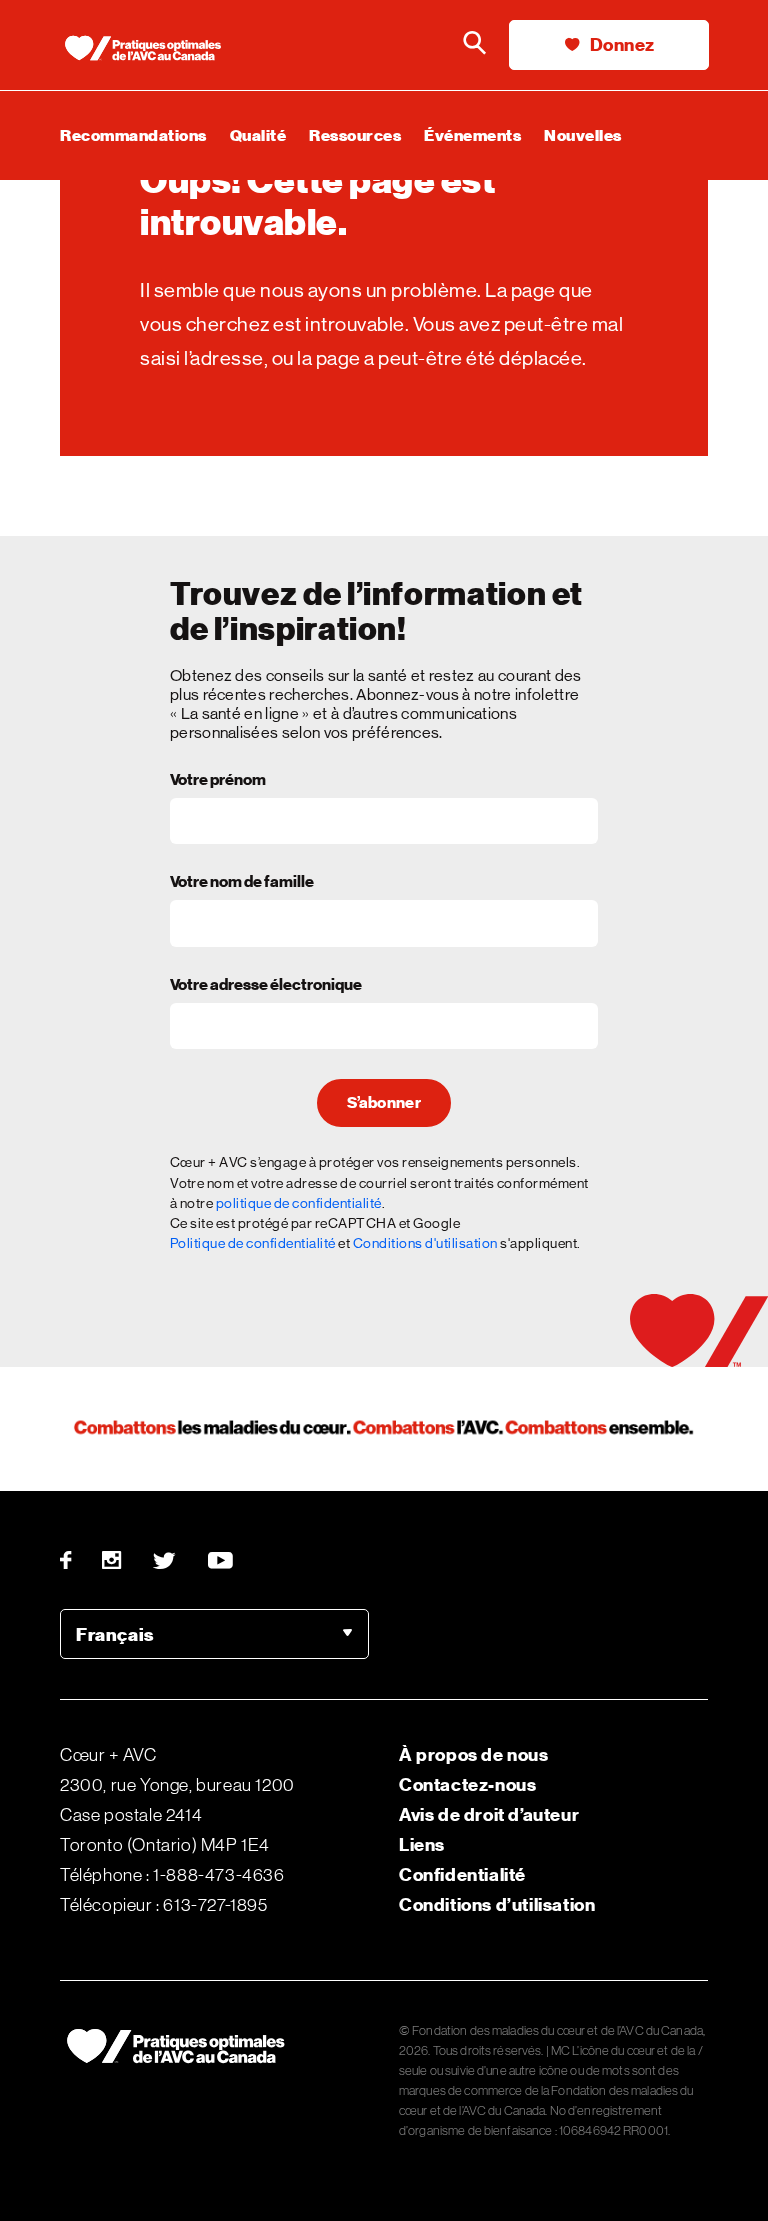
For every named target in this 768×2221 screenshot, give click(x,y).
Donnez (620, 44)
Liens (422, 1844)
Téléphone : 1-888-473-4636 (172, 1875)
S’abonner (384, 1103)
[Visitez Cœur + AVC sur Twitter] (165, 1560)
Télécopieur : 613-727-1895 (164, 1905)
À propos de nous (474, 1754)
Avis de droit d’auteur (489, 1814)
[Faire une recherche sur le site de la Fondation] (474, 45)
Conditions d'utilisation (425, 1243)
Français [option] (115, 1634)
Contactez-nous (467, 1784)
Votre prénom (218, 781)
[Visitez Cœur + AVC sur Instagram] (112, 1560)
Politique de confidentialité (253, 1243)
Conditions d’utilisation (497, 1904)
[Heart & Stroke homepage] (150, 50)
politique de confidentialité (299, 1203)
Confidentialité (462, 1874)
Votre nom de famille (242, 883)
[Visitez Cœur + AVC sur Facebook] (73, 1560)
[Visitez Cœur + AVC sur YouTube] (221, 1560)
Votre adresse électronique (266, 986)
